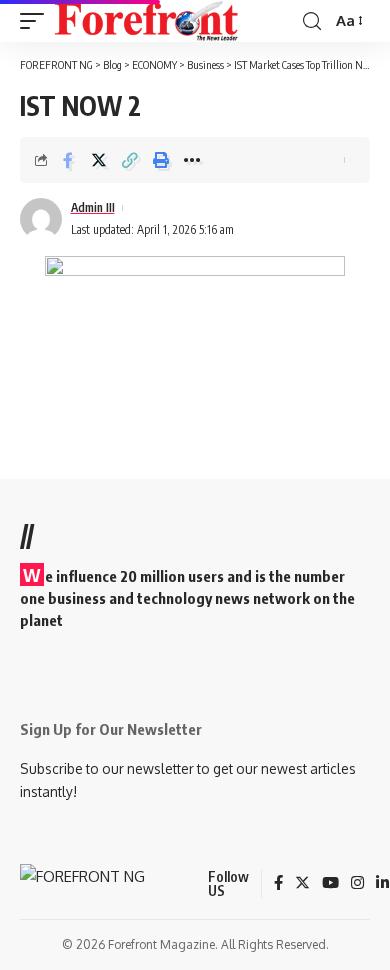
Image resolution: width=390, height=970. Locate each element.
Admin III (93, 207)
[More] (192, 160)
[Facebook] (278, 884)
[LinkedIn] (382, 884)
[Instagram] (357, 884)
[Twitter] (302, 884)
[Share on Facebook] (68, 160)
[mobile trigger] (37, 21)
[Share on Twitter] (99, 160)
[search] (312, 21)
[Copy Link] (130, 160)
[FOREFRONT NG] (146, 21)
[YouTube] (330, 884)
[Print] (161, 160)
